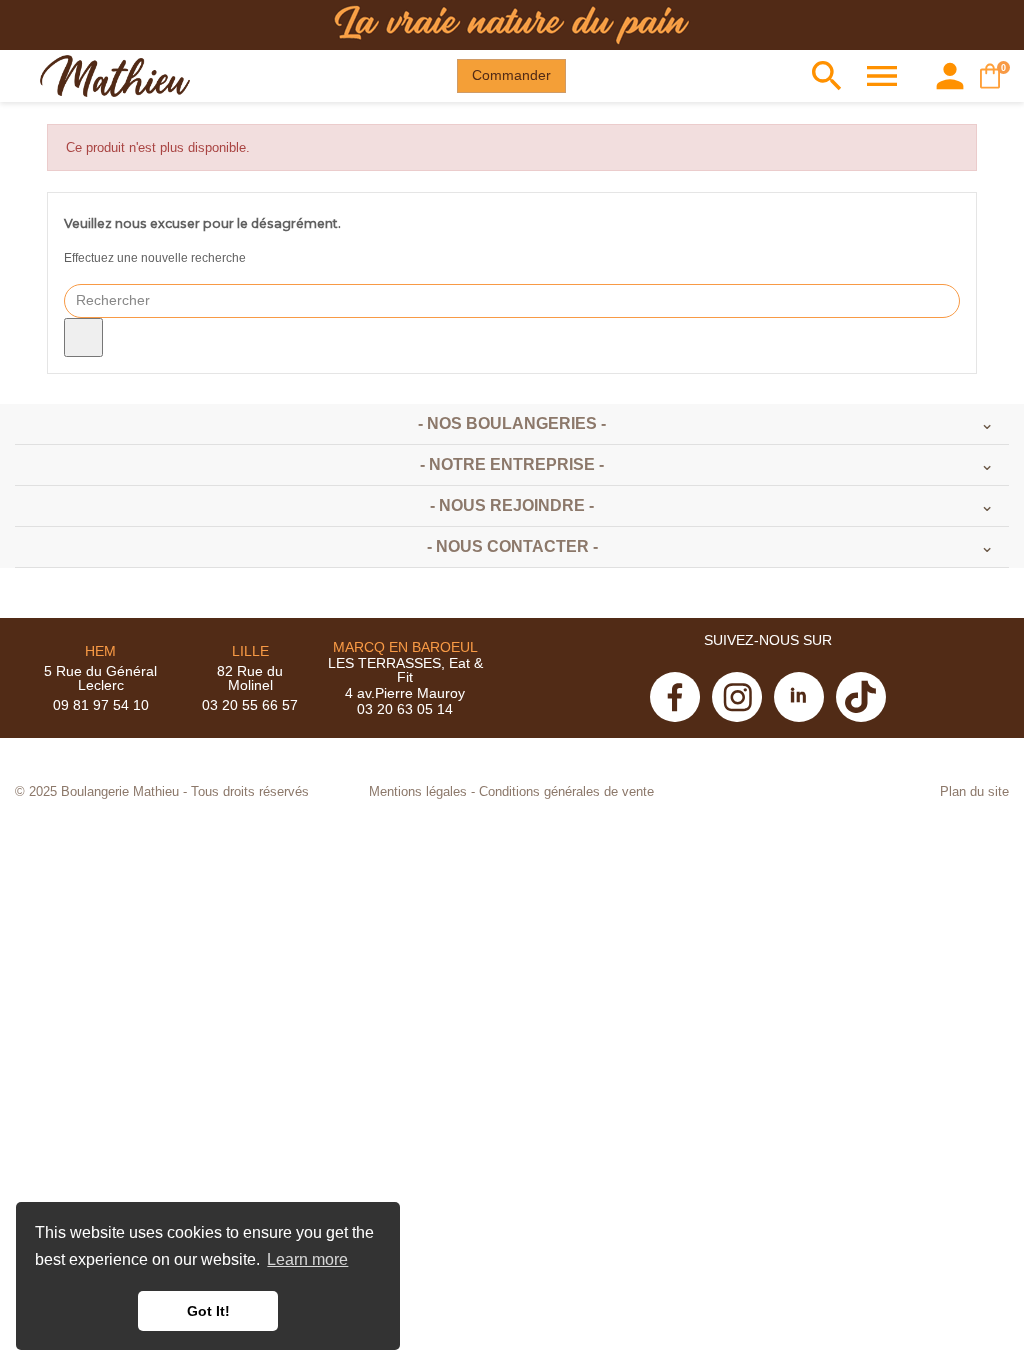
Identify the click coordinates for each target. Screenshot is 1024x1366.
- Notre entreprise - (512, 464)
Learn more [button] (307, 1259)
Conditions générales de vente (566, 792)
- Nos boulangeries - (512, 423)
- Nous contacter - (512, 546)
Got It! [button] (208, 1311)
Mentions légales (418, 792)
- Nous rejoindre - (512, 505)
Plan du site (974, 792)
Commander (511, 75)
